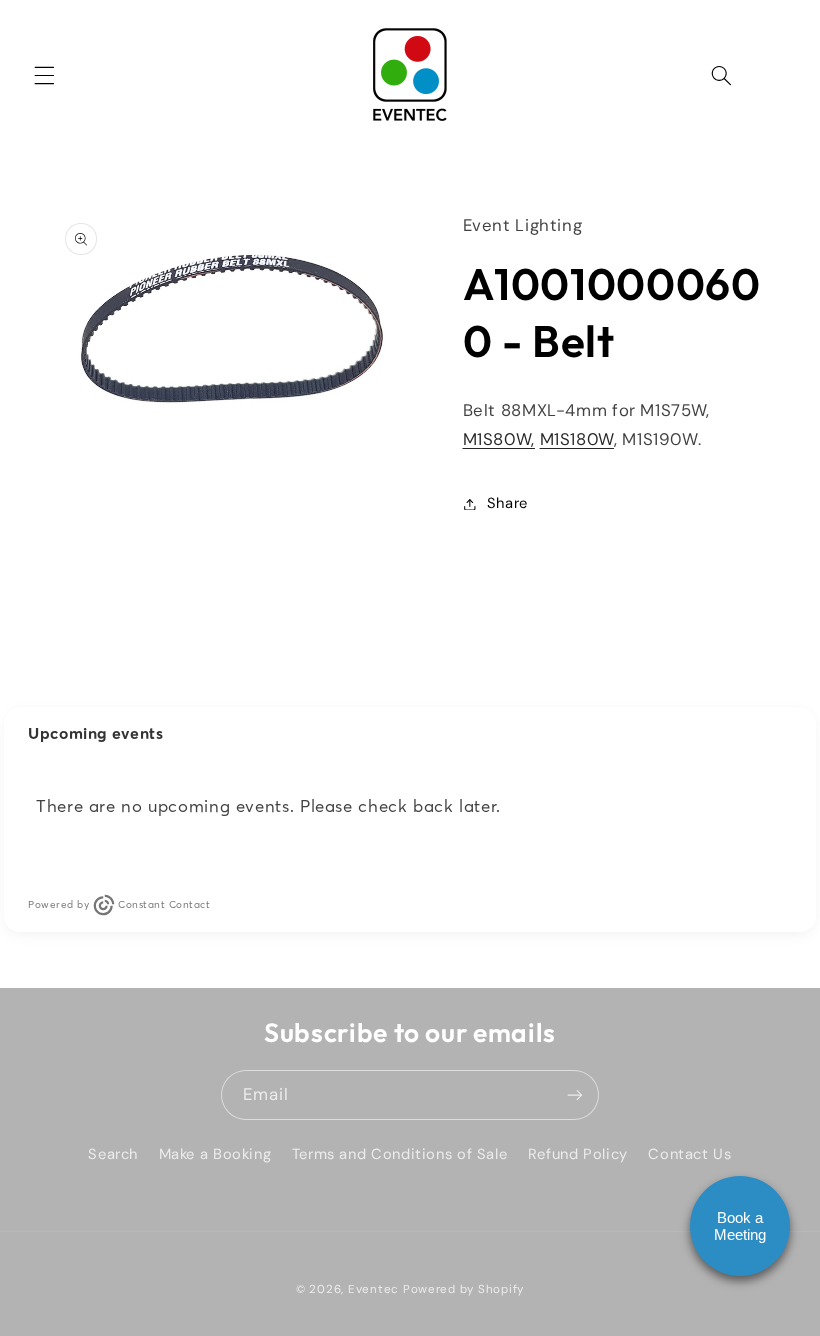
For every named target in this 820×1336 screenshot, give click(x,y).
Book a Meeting (740, 1226)
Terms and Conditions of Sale (400, 1154)
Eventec (373, 1289)
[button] (44, 75)
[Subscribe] (575, 1094)
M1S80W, (499, 439)
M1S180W (577, 439)
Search (113, 1154)
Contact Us (689, 1154)
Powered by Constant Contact (119, 904)
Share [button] (507, 503)
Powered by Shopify (463, 1289)
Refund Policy (578, 1154)
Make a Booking (215, 1154)
